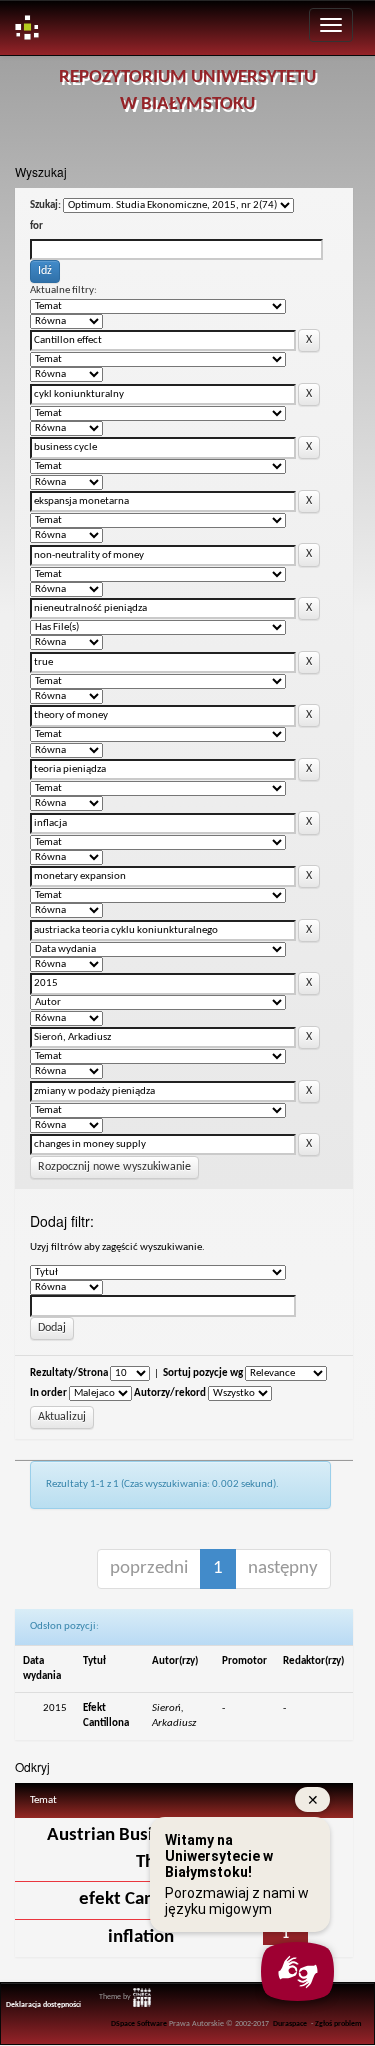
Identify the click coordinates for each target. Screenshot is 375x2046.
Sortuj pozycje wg (203, 1373)
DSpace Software (139, 2024)
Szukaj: (45, 205)
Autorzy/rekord (170, 1393)
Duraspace (290, 2024)
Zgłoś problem (338, 2024)
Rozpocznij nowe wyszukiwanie (114, 1167)
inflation (141, 1937)
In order (48, 1393)
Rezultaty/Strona (69, 1373)
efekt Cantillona (141, 1899)
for (36, 226)
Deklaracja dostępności (43, 2005)
